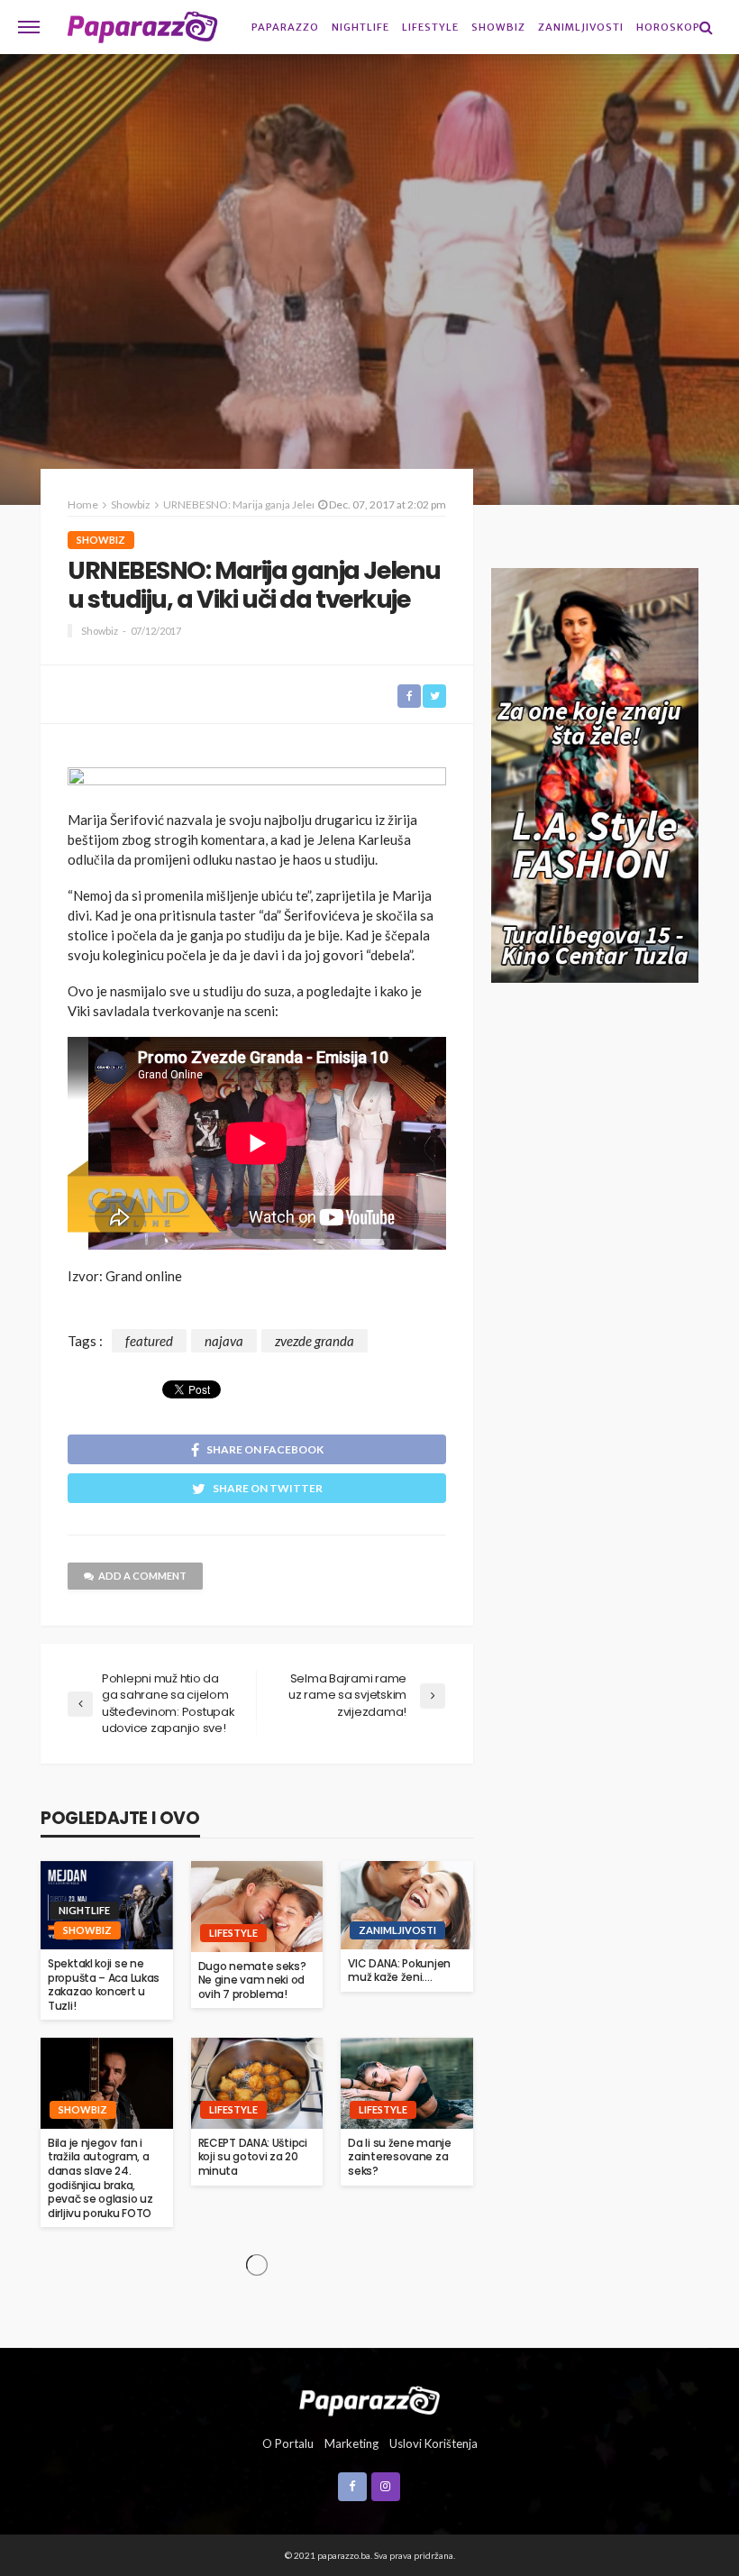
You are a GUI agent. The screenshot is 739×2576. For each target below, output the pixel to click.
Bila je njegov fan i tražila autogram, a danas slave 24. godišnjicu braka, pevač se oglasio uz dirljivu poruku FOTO (100, 2178)
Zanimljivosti (581, 27)
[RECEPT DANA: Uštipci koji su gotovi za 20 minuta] (257, 2083)
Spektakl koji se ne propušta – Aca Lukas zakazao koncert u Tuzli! (104, 1985)
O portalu (288, 2443)
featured (149, 1341)
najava (224, 1341)
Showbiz (498, 27)
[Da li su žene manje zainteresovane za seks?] (407, 2083)
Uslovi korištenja (433, 2443)
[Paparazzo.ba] (142, 27)
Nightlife (360, 27)
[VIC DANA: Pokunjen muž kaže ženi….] (407, 1905)
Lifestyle (430, 27)
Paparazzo (285, 27)
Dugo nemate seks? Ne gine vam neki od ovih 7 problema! (252, 1980)
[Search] (706, 27)
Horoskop (668, 27)
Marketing (351, 2443)
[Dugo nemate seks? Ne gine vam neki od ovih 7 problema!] (257, 1906)
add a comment (142, 1576)
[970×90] (257, 783)
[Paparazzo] (369, 2398)
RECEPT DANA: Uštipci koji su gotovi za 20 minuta (253, 2157)
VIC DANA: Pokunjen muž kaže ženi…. (399, 1971)
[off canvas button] (29, 27)
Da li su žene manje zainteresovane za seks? (399, 2157)
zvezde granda (315, 1341)
